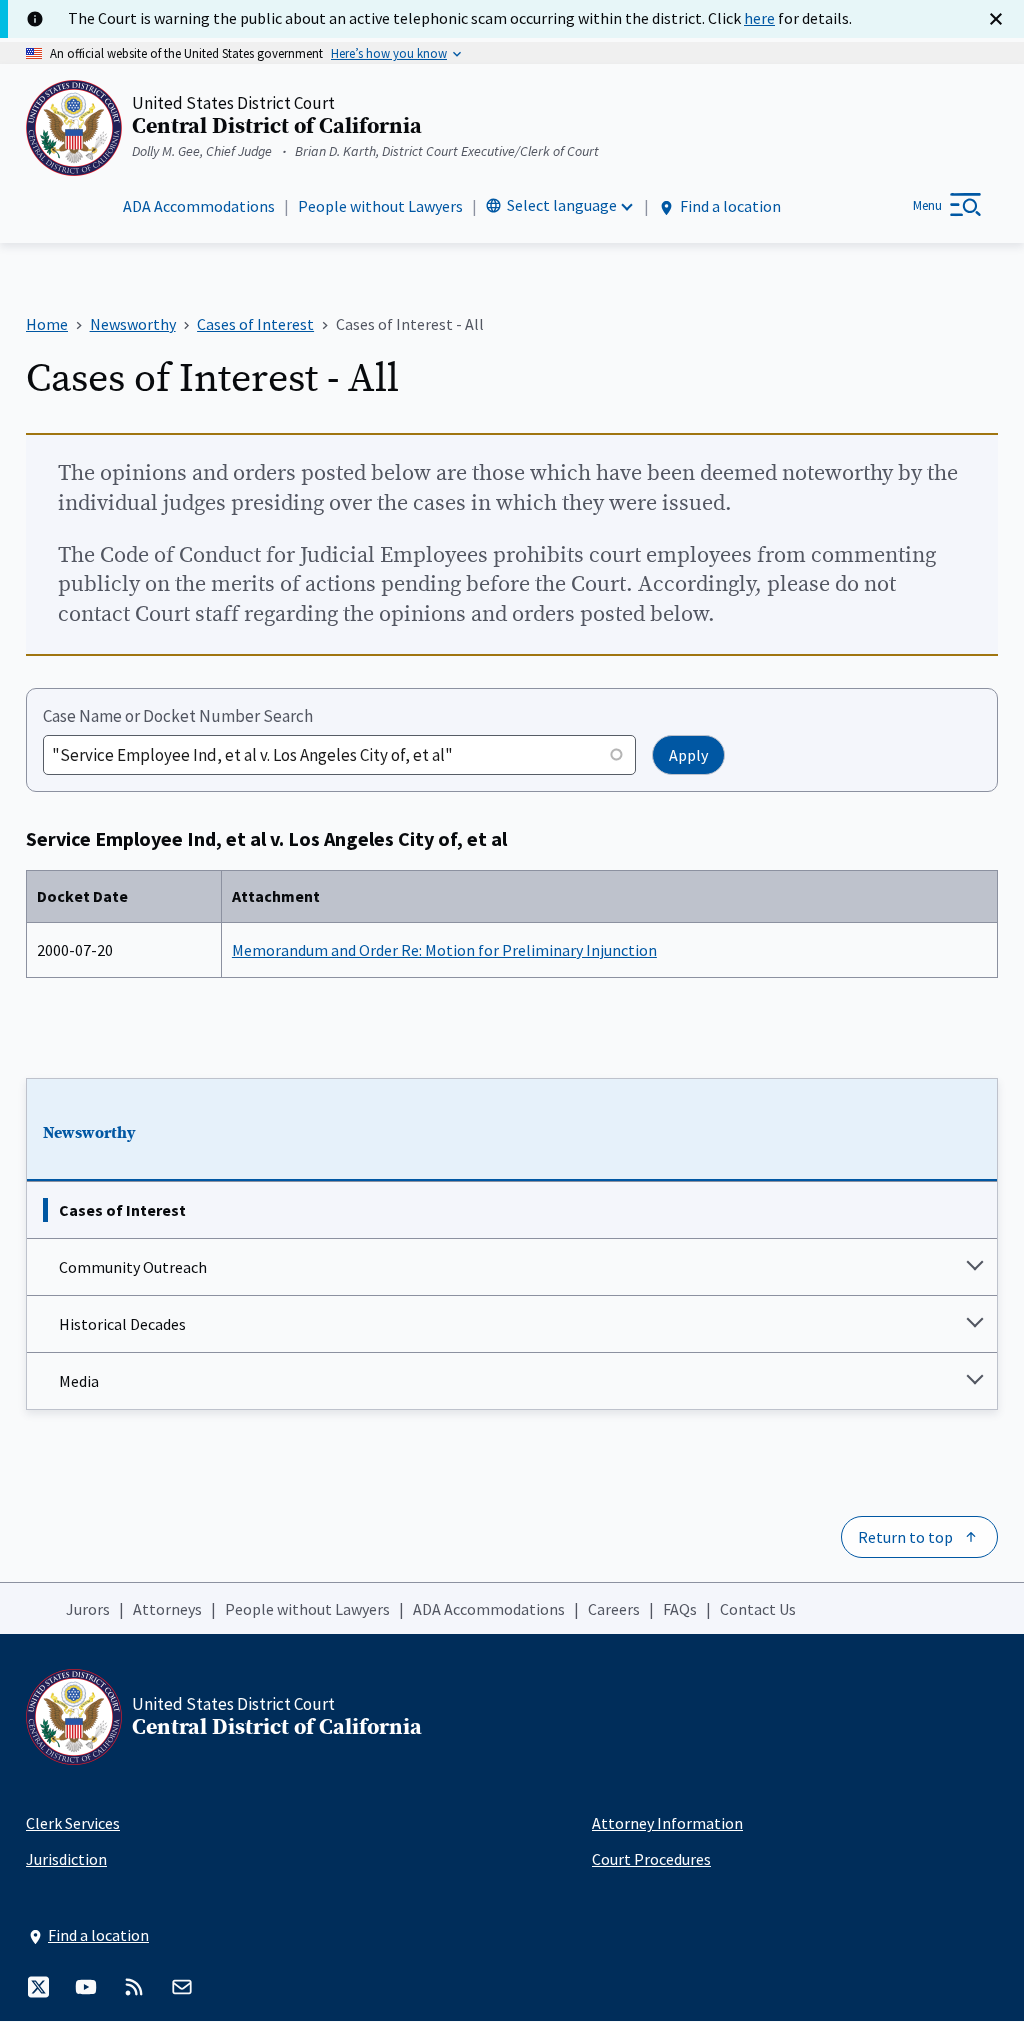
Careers (614, 1609)
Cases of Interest (122, 1210)
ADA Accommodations (199, 206)
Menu (927, 205)
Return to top (905, 1537)
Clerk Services (73, 1823)
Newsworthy (89, 1133)
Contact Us (758, 1609)
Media (79, 1381)
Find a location (730, 206)
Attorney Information (667, 1823)
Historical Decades (122, 1324)
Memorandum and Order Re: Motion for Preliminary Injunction (444, 950)
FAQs (680, 1609)
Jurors (88, 1609)
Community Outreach (133, 1267)
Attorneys (167, 1609)
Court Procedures (651, 1859)
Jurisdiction (66, 1859)
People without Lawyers (380, 206)
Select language (562, 205)
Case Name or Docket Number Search (178, 716)
